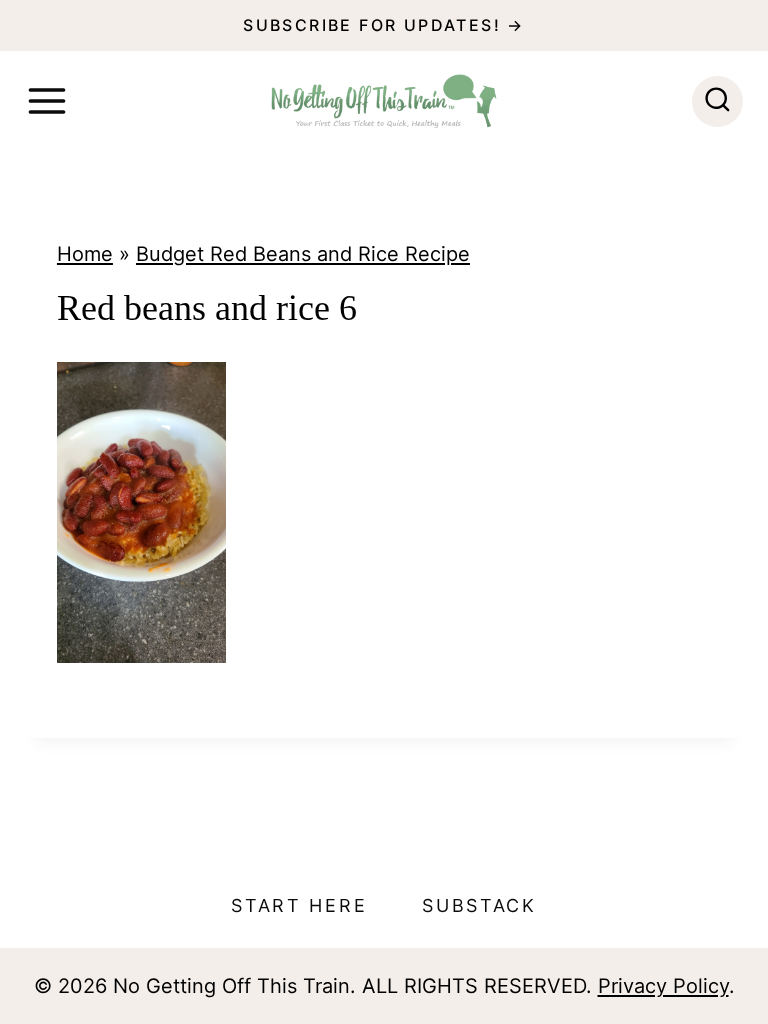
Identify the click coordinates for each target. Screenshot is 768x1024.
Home (85, 254)
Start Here (299, 905)
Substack (479, 905)
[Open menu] (47, 101)
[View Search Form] (717, 101)
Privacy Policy (663, 986)
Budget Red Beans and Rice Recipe (303, 254)
